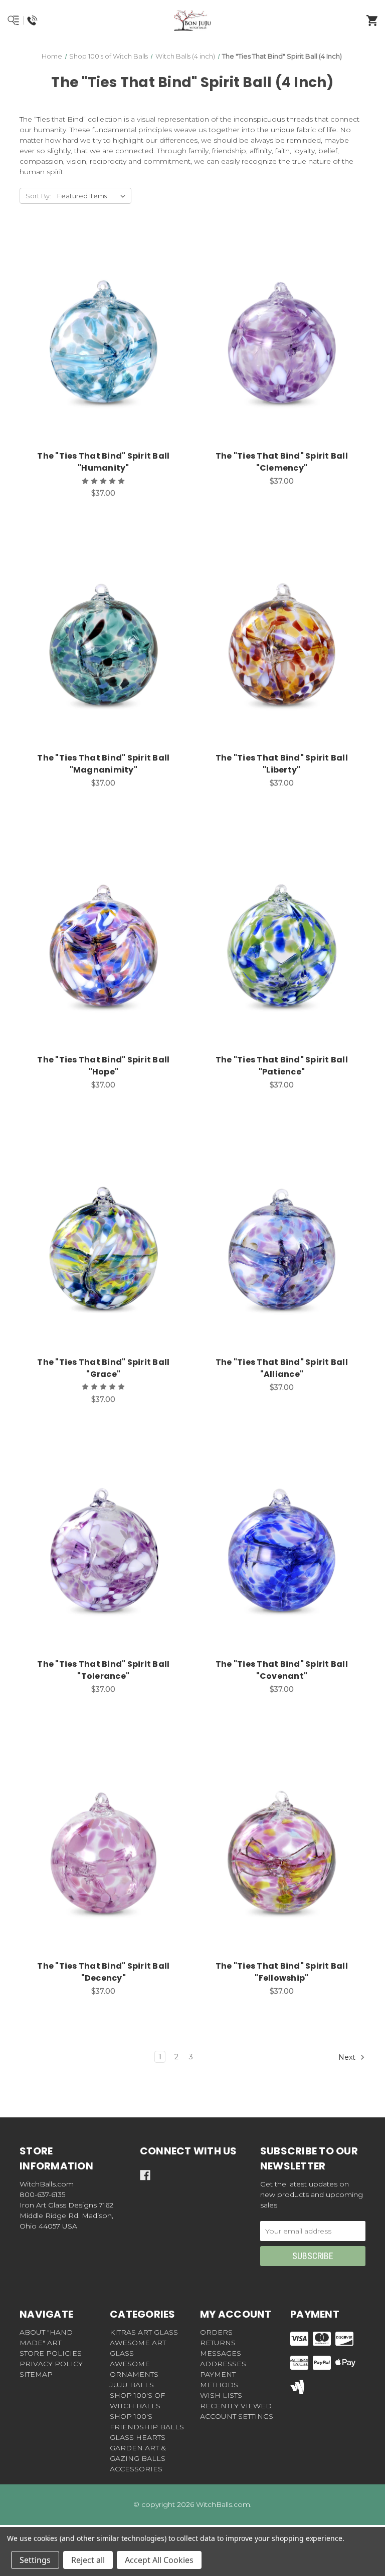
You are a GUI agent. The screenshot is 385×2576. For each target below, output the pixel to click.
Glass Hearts (138, 2437)
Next (348, 2057)
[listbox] (93, 196)
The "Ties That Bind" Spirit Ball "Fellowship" (282, 1972)
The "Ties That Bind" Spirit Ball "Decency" (103, 1972)
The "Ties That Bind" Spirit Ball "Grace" (103, 1368)
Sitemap (36, 2374)
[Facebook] (145, 2175)
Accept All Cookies (159, 2560)
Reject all (88, 2560)
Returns (218, 2343)
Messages (221, 2353)
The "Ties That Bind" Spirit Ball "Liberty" (282, 764)
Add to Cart (109, 357)
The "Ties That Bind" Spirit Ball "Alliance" (282, 1368)
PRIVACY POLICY (51, 2364)
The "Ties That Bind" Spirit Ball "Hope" (103, 1066)
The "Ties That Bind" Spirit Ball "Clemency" (282, 462)
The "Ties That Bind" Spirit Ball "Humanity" (103, 462)
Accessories (136, 2469)
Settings (35, 2560)
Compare (116, 331)
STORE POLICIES (51, 2353)
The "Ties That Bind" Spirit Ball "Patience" (282, 1066)
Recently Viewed (236, 2406)
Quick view (91, 331)
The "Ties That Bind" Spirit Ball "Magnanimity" (103, 764)
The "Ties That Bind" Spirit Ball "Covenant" (282, 1670)
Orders (216, 2332)
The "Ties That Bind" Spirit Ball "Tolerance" (103, 1670)
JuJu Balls (132, 2385)
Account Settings (237, 2416)
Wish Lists (221, 2395)
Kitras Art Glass (144, 2332)
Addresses (223, 2364)
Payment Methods (219, 2379)
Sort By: (38, 196)
